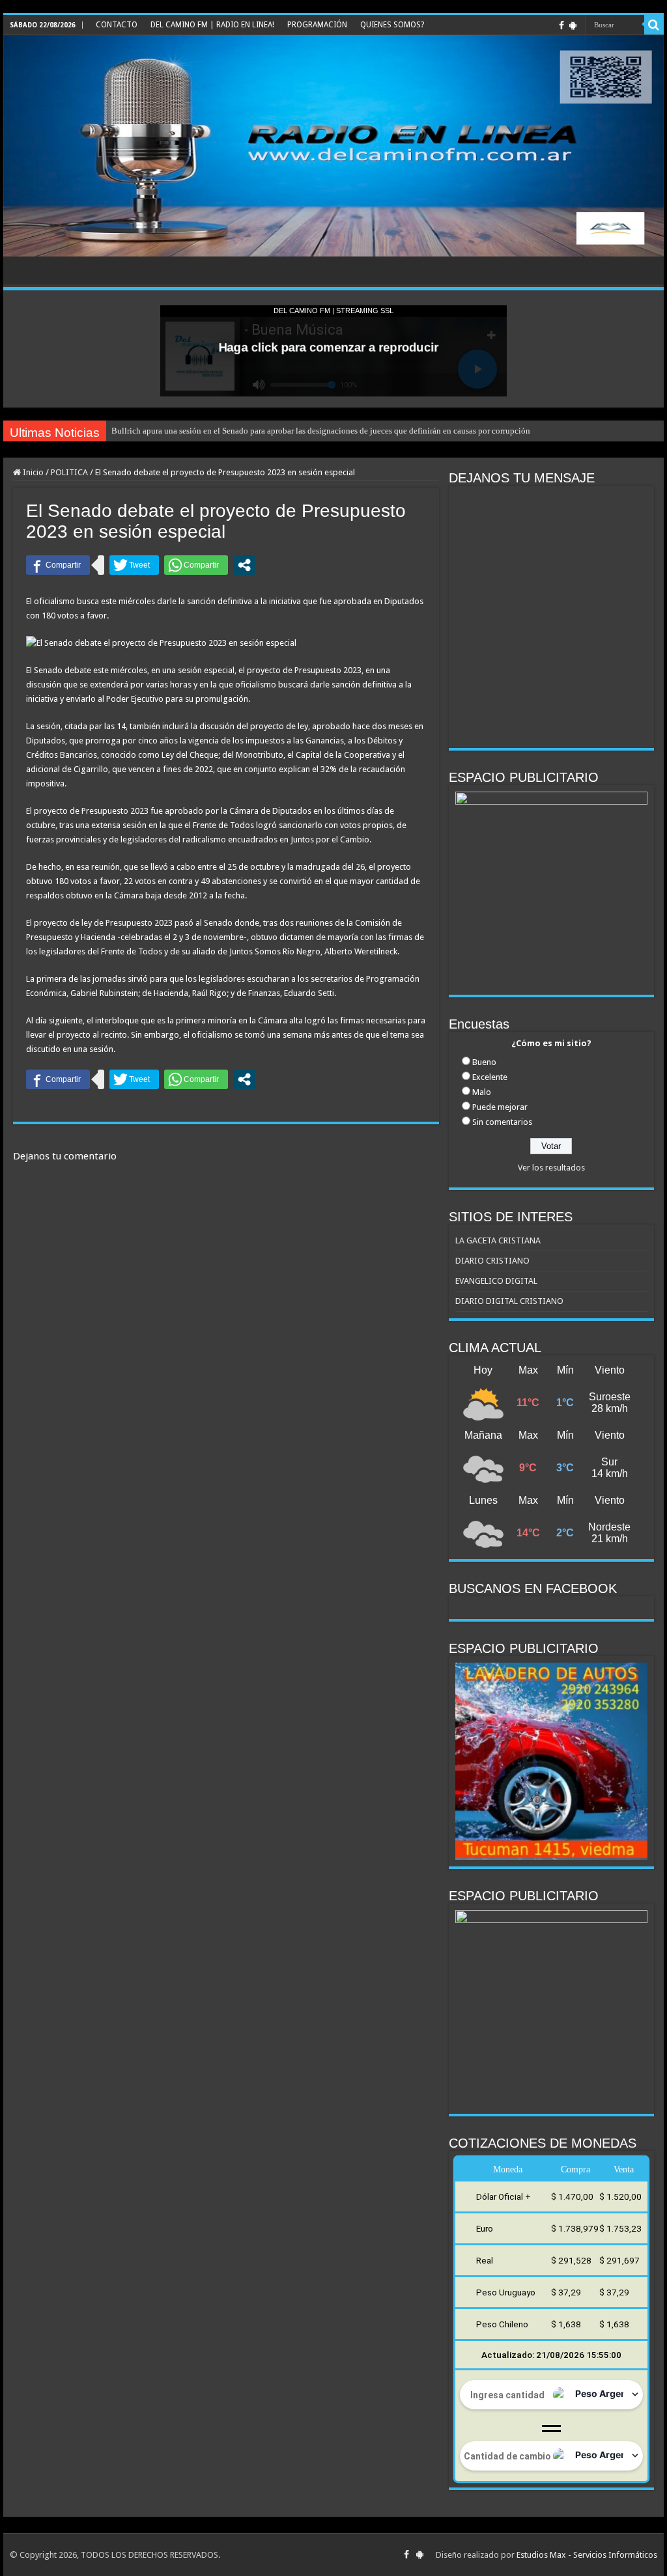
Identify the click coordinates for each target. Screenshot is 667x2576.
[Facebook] (561, 25)
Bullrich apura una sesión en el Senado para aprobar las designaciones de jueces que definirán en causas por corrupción (321, 431)
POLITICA (69, 472)
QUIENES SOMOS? (392, 25)
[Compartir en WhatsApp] (196, 565)
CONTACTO (117, 25)
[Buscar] (654, 25)
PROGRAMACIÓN (317, 25)
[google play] (573, 25)
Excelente (490, 1077)
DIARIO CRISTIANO (492, 1261)
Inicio (32, 472)
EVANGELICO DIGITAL (496, 1281)
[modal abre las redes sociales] (244, 565)
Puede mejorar (500, 1107)
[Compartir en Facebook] (58, 565)
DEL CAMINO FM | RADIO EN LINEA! (212, 25)
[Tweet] (134, 565)
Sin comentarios (502, 1122)
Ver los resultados (551, 1168)
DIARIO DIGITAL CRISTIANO (509, 1301)
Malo (482, 1092)
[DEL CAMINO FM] (333, 146)
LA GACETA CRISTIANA (498, 1240)
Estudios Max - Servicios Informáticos (587, 2555)
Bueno (484, 1062)
